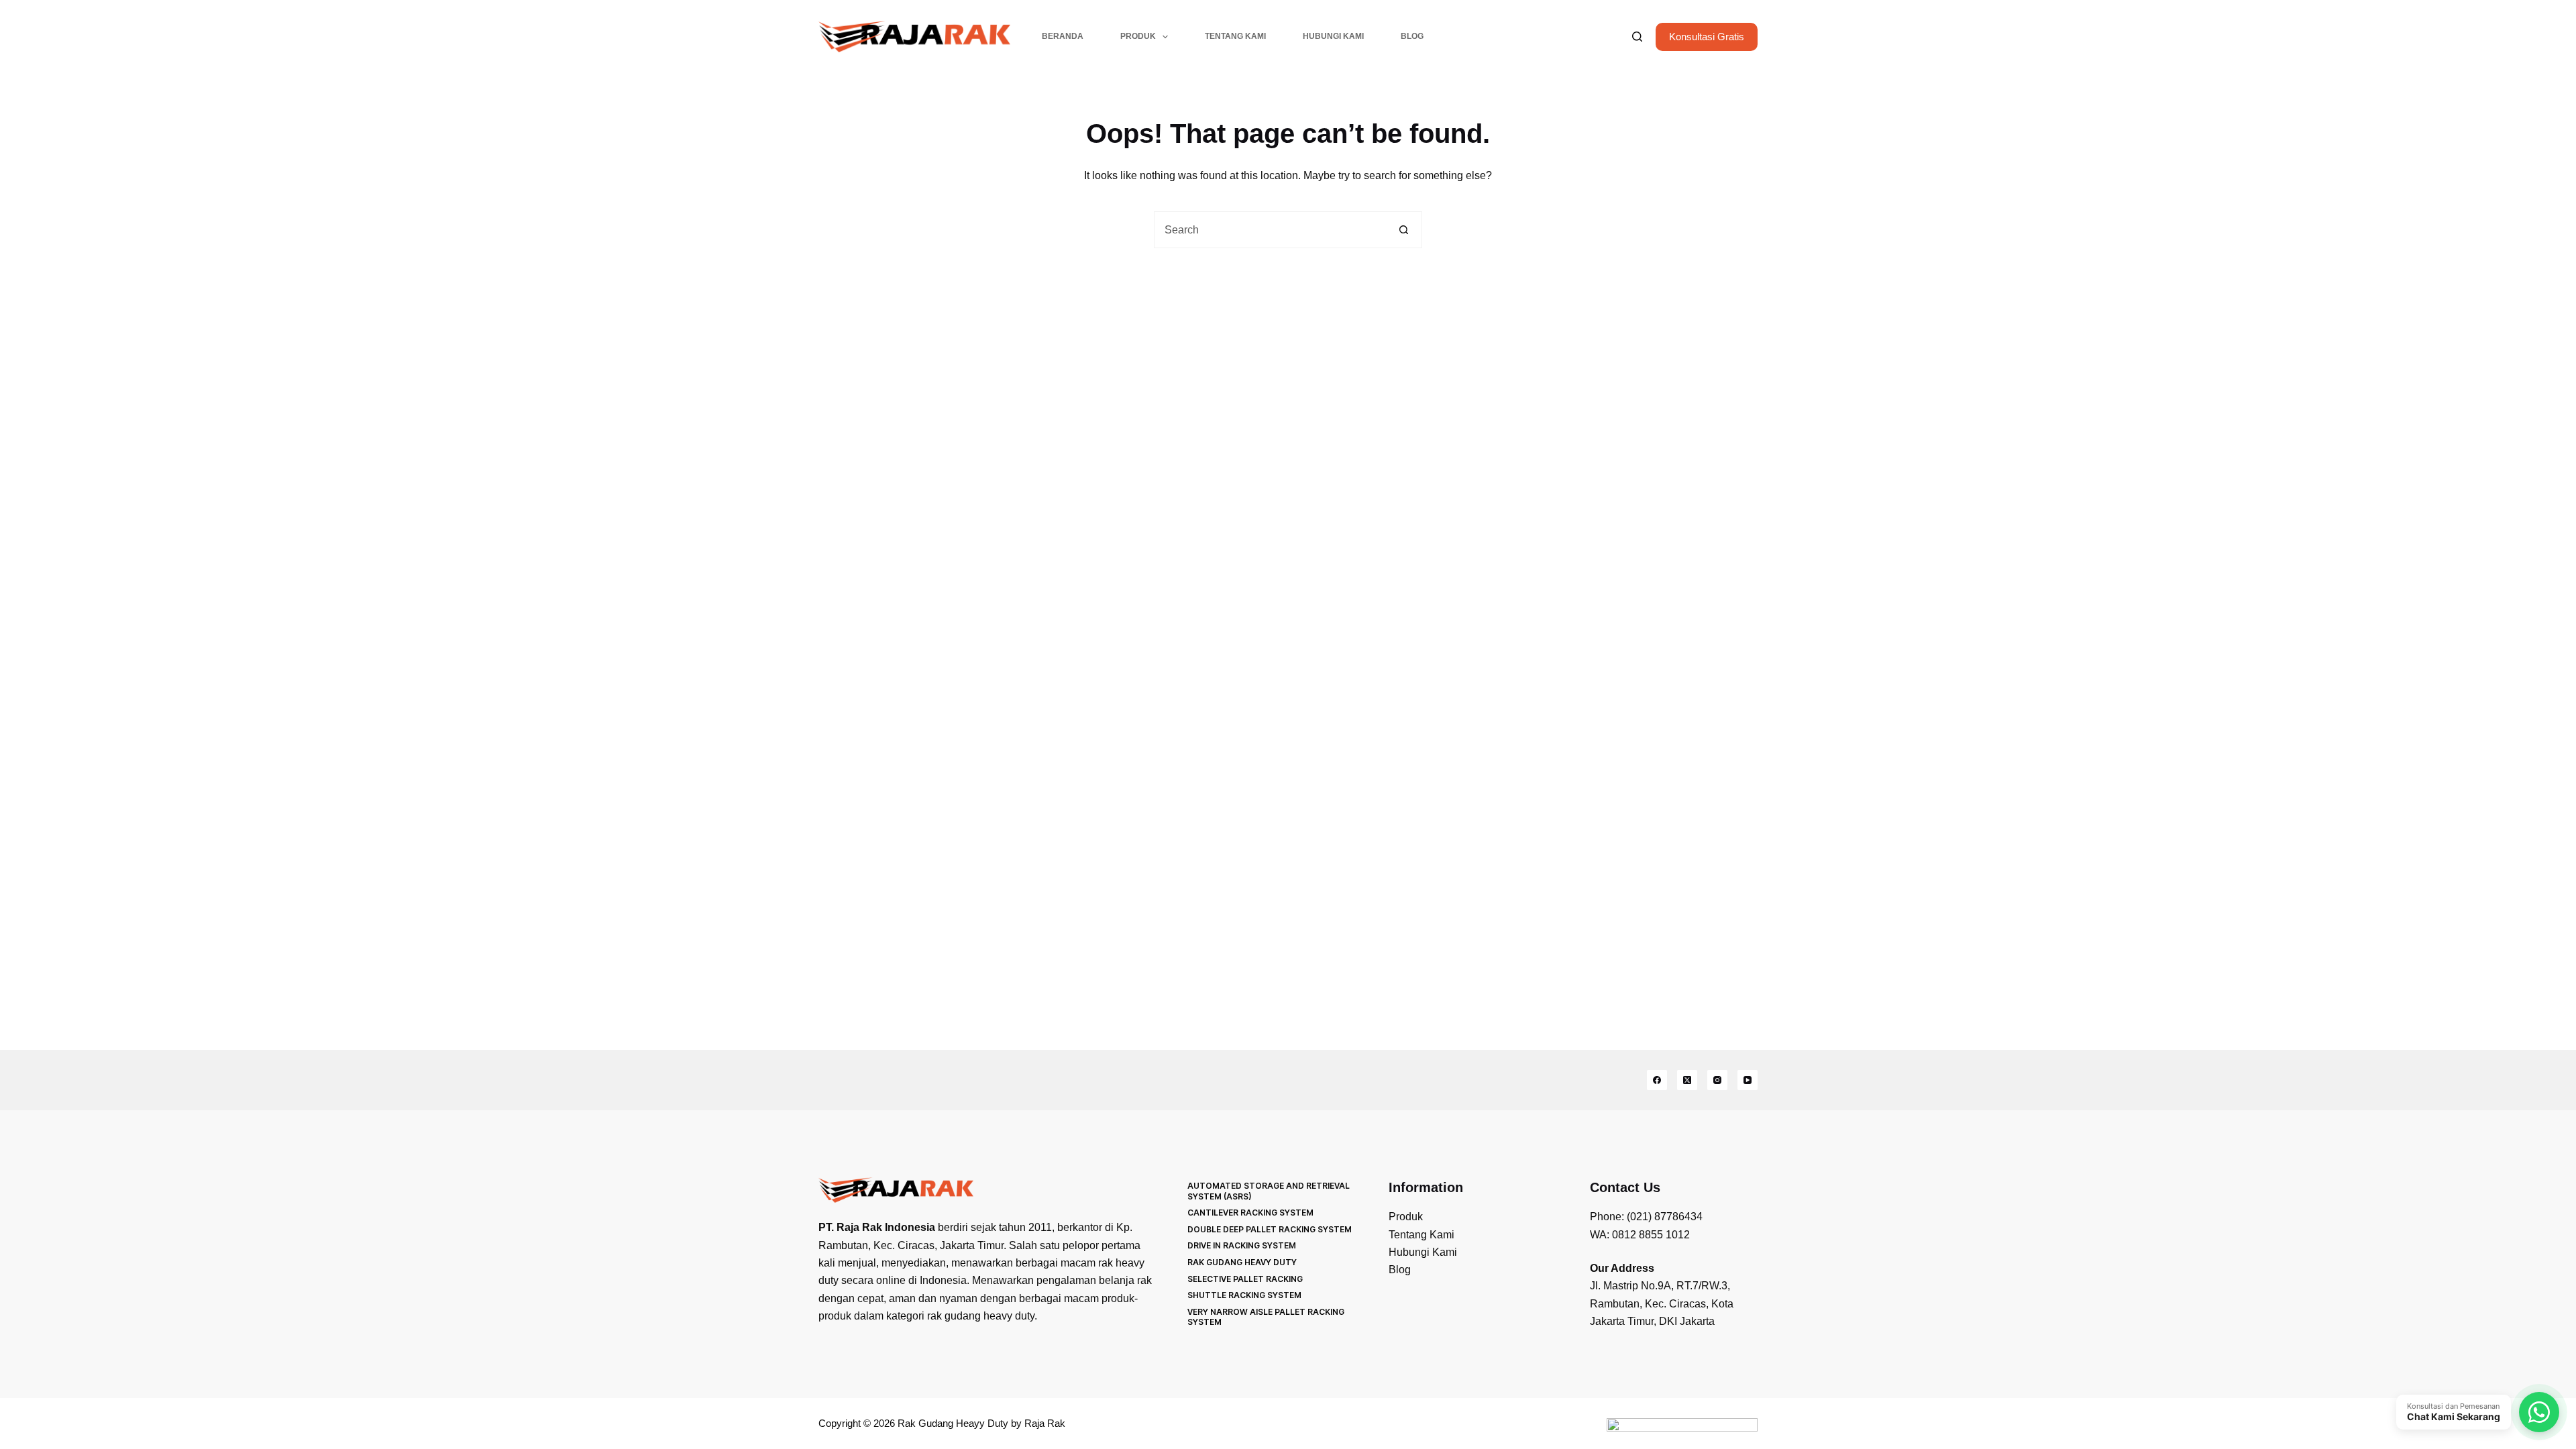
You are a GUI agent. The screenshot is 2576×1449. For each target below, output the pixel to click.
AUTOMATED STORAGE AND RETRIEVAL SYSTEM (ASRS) (1269, 1191)
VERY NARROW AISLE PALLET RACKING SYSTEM (1266, 1317)
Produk (1138, 36)
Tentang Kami (1235, 36)
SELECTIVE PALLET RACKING (1245, 1279)
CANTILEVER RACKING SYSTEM (1250, 1213)
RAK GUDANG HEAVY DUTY (1242, 1262)
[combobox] (1270, 230)
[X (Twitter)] (1687, 1080)
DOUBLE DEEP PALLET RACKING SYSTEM (1270, 1229)
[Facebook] (1657, 1080)
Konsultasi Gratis (1707, 37)
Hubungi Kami (1333, 36)
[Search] (1637, 37)
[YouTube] (1748, 1080)
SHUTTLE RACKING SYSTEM (1244, 1295)
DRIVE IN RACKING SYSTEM (1242, 1245)
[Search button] (1404, 230)
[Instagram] (1717, 1080)
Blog (1412, 36)
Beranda (1063, 36)
